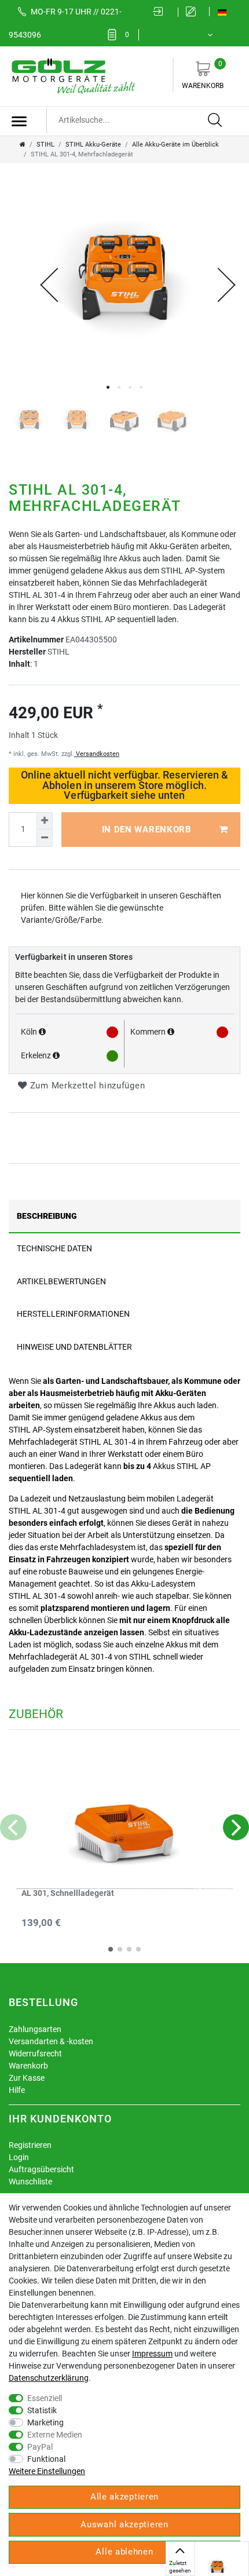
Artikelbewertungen (61, 1281)
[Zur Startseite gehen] (23, 145)
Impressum (152, 2354)
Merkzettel (127, 35)
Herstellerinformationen (73, 1314)
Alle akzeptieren (124, 2497)
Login (19, 2157)
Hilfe (17, 2090)
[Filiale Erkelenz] (56, 1055)
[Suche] (215, 120)
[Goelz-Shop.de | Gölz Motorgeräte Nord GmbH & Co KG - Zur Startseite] (72, 75)
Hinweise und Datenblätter (74, 1347)
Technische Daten (54, 1248)
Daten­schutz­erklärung (49, 2378)
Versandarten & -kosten (51, 2041)
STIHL (45, 145)
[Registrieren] (194, 12)
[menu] (19, 121)
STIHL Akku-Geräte (93, 145)
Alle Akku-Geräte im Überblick (175, 145)
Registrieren (30, 2145)
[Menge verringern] (45, 838)
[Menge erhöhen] (45, 821)
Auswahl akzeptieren (124, 2524)
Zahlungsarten (35, 2029)
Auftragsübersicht (41, 2169)
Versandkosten (97, 754)
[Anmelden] (162, 12)
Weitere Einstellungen (47, 2471)
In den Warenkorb (147, 830)
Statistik (42, 2410)
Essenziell (45, 2398)
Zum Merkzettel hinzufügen (86, 1086)
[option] (217, 2567)
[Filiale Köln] (42, 1032)
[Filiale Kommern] (171, 1032)
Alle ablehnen (124, 2552)
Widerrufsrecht (35, 2054)
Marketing (45, 2422)
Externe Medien (55, 2435)
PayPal (40, 2447)
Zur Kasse (27, 2078)
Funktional (46, 2459)
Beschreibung (47, 1216)
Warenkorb (203, 75)
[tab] (124, 1216)
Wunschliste (30, 2182)
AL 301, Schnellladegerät (68, 1893)
